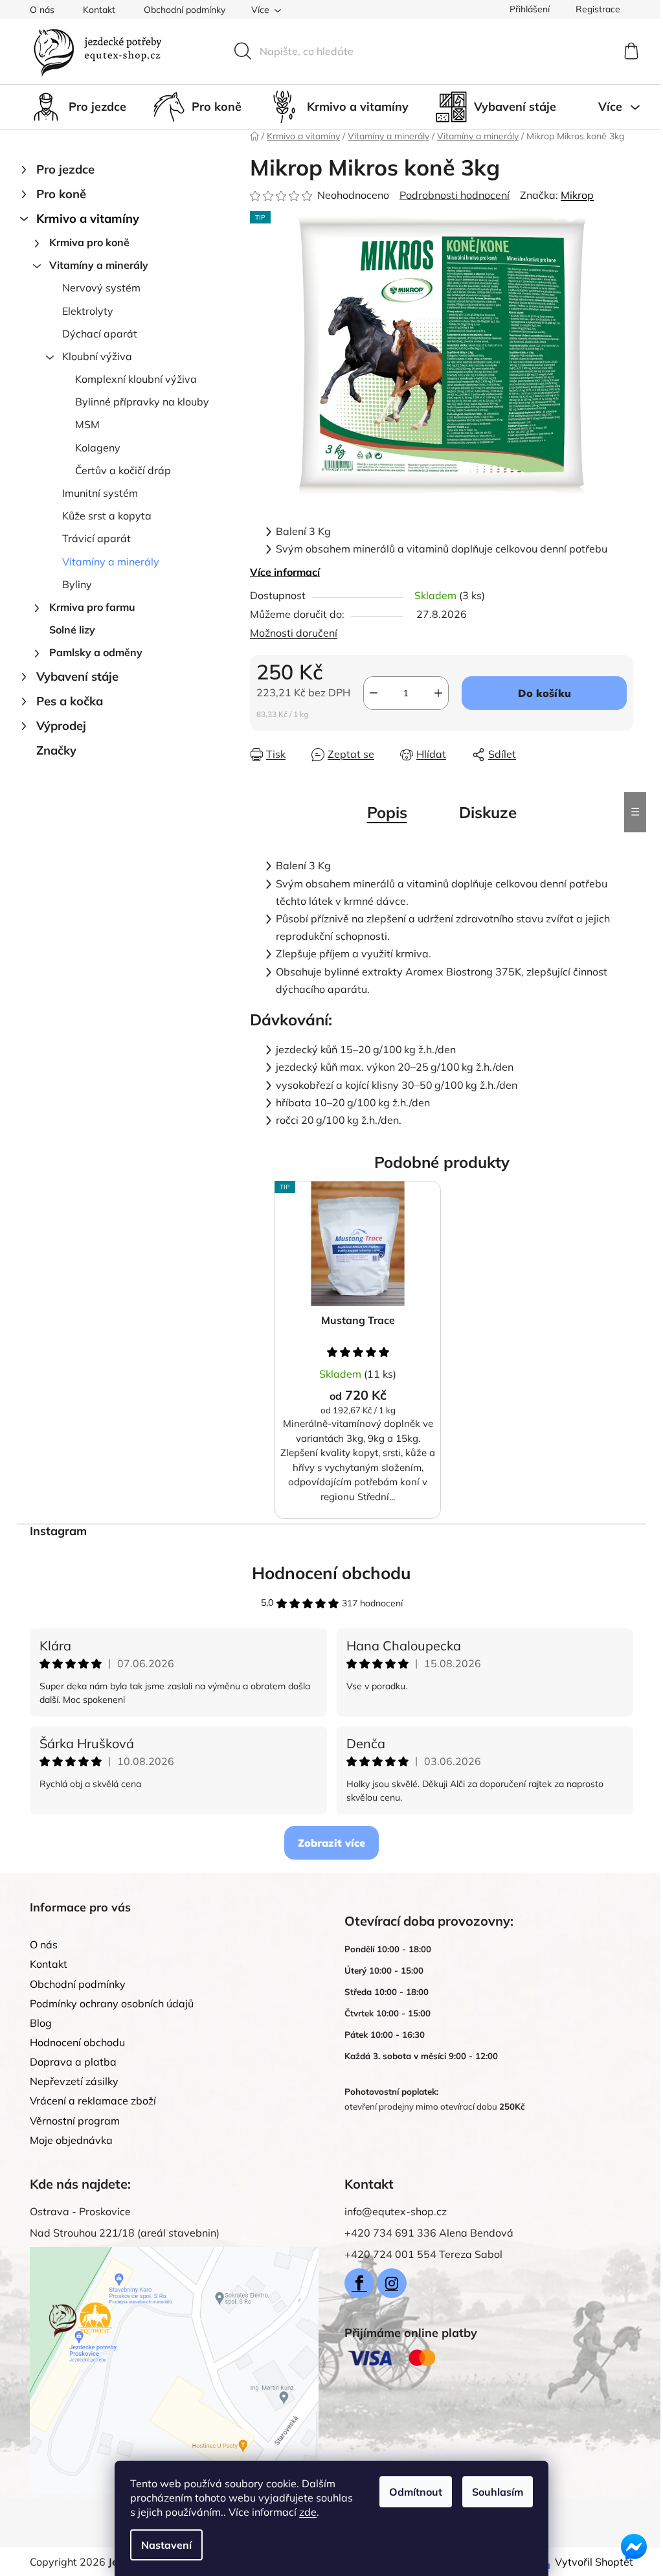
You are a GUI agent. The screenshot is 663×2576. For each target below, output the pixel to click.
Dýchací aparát (100, 334)
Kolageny (98, 448)
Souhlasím (498, 2492)
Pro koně (61, 194)
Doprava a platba (73, 2062)
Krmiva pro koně (89, 242)
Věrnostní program (75, 2121)
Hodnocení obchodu (331, 1573)
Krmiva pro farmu (92, 607)
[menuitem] (78, 107)
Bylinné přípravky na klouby (142, 402)
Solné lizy (72, 630)
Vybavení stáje (77, 677)
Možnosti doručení (294, 633)
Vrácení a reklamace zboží (93, 2101)
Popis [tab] (387, 812)
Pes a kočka (70, 701)
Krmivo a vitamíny (88, 219)
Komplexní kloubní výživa (136, 379)
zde (308, 2512)
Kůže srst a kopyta (107, 516)
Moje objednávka (71, 2140)
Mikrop (577, 195)
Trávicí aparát (96, 538)
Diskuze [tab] (488, 812)
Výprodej (61, 726)
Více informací (285, 572)
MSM (87, 424)
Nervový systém (101, 288)
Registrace (598, 9)
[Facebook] (359, 2283)
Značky (56, 750)
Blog (41, 2023)
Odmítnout (416, 2492)
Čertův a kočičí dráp (123, 470)
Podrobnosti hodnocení (455, 195)
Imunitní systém (100, 493)
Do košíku (545, 693)
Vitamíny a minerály (99, 265)
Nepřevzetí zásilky (74, 2081)
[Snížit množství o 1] (374, 693)
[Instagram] (392, 2283)
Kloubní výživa (97, 356)
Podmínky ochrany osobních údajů (112, 2003)
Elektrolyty (88, 311)
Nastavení (166, 2545)
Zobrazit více (331, 1843)
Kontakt (99, 10)
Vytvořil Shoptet (594, 2562)
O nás (42, 10)
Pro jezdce (65, 169)
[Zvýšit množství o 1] (438, 693)
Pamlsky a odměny (96, 652)
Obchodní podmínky (185, 10)
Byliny (77, 584)
